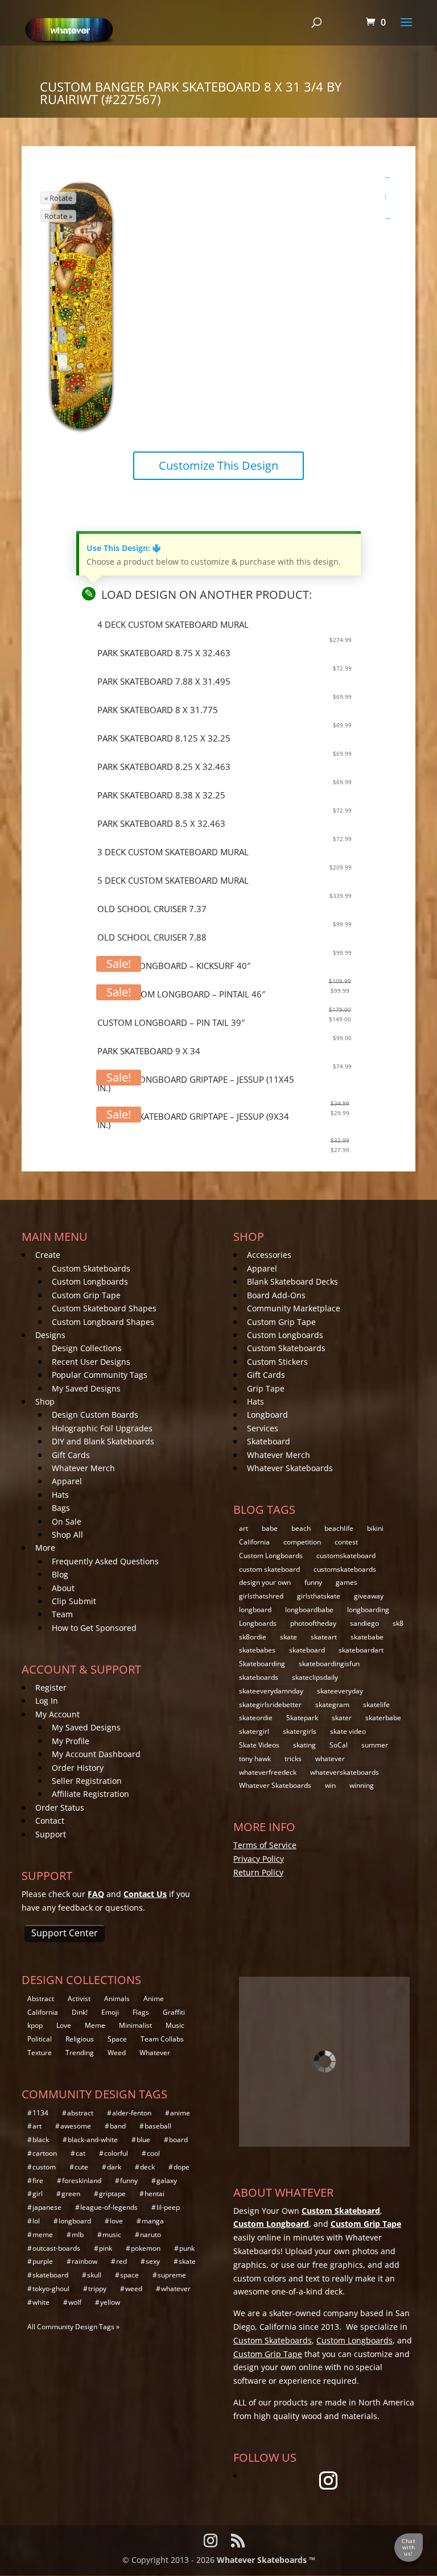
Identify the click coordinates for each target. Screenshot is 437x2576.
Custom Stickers (277, 1362)
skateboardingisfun (329, 1664)
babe (270, 1528)
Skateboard (269, 1441)
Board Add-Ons (276, 1295)
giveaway (369, 1596)
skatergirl (254, 1731)
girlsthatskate (319, 1596)
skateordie (256, 1718)
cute (81, 2167)
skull (94, 2275)
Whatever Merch (83, 1468)
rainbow (84, 2261)
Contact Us (145, 1894)
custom (44, 2167)
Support (51, 1834)
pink (106, 2248)
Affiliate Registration (90, 1794)
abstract (80, 2113)
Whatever (155, 2053)
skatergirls (300, 1731)
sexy (153, 2261)
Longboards (258, 1623)
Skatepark (302, 1718)
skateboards (259, 1677)
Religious (80, 2039)
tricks (293, 1759)
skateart (324, 1637)
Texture (40, 2053)
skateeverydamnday (271, 1691)
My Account (57, 1714)
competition (302, 1542)
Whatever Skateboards (290, 1468)
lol (36, 2221)
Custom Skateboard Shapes (104, 1308)
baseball (158, 2126)
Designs (50, 1335)
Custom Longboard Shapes (103, 1322)
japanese (47, 2207)
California (254, 1542)
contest (346, 1542)
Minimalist (135, 2025)
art (244, 1528)
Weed (117, 2053)
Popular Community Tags (100, 1375)
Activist (79, 1999)
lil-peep (168, 2207)
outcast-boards (56, 2248)
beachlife (339, 1528)
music (112, 2235)
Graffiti (174, 2012)
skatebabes (257, 1650)
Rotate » (58, 216)
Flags (141, 2012)
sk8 (398, 1623)
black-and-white (93, 2140)
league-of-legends (109, 2207)
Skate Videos (259, 1745)
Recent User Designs (91, 1362)
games (347, 1582)
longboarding (368, 1610)
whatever (330, 1759)
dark (114, 2167)
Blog (60, 1574)
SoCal (339, 1745)
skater (342, 1718)
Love (64, 2025)
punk (187, 2248)
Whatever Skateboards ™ (266, 2560)
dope (182, 2167)
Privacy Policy (259, 1859)
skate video (348, 1731)
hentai (154, 2194)
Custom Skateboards (91, 1268)
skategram (332, 1705)
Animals (117, 1999)
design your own (265, 1582)
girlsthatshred (261, 1596)
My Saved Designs (86, 1388)
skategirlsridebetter (270, 1705)
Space (117, 2039)
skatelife (376, 1705)
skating (304, 1745)
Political (40, 2039)
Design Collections (87, 1348)
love (116, 2221)
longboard (255, 1610)
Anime (154, 1999)
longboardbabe (309, 1610)
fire (38, 2181)
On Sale (67, 1521)
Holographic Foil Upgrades (102, 1428)
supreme (172, 2275)
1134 (40, 2113)
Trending (80, 2053)
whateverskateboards (345, 1772)
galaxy (167, 2181)
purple (43, 2261)
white (41, 2302)
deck (147, 2167)
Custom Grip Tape (86, 1295)
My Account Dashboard (96, 1754)
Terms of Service (265, 1845)
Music (175, 2025)
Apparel (67, 1481)
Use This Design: (123, 548)
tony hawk (255, 1759)
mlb (78, 2235)
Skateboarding (262, 1664)
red (121, 2261)
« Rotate (58, 198)
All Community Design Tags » (73, 2327)
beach (301, 1528)
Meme (95, 2025)
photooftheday (313, 1623)
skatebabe (367, 1637)
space (129, 2275)
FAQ (96, 1894)
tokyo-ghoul (51, 2289)
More (45, 1548)
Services (263, 1428)
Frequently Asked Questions (105, 1561)
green (71, 2194)
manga (153, 2221)
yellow (110, 2302)
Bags (61, 1508)
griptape (112, 2194)
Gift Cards (71, 1455)
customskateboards (345, 1569)
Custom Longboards (90, 1281)
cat (81, 2153)
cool (153, 2153)
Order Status (60, 1807)
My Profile (71, 1741)
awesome (76, 2126)
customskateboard (346, 1556)
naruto (151, 2235)
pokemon (146, 2248)
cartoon (45, 2153)
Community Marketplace (294, 1308)
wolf (75, 2302)
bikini (375, 1528)
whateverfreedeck (268, 1772)
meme (43, 2235)
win (330, 1785)
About (63, 1588)
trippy (97, 2289)
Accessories (269, 1255)
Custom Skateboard (341, 2211)
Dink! (80, 2012)
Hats (60, 1495)
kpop (35, 2025)
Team (62, 1614)
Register (51, 1687)
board (178, 2140)
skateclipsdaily (315, 1677)
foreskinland (82, 2181)
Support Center (65, 1933)
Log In (47, 1701)
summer (375, 1745)
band (118, 2126)
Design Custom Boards (95, 1415)
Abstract (41, 1999)
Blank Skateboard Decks (292, 1281)
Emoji (110, 2012)
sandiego (364, 1623)
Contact (50, 1821)
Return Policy (258, 1872)
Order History (78, 1768)
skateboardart (361, 1650)
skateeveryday (340, 1691)
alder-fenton (132, 2113)
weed (134, 2289)
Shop (45, 1401)
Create (48, 1255)
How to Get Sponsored (94, 1628)
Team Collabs (162, 2039)
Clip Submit (74, 1601)
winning (362, 1785)
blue (143, 2140)
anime (180, 2113)
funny (313, 1582)
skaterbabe (383, 1718)
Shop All (67, 1535)
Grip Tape (266, 1388)
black (41, 2140)
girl (38, 2194)
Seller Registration (87, 1781)
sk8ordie (253, 1637)
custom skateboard (269, 1569)
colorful (116, 2153)
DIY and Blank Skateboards (103, 1441)
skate (288, 1637)
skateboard (307, 1650)
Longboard (267, 1415)
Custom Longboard (271, 2224)
